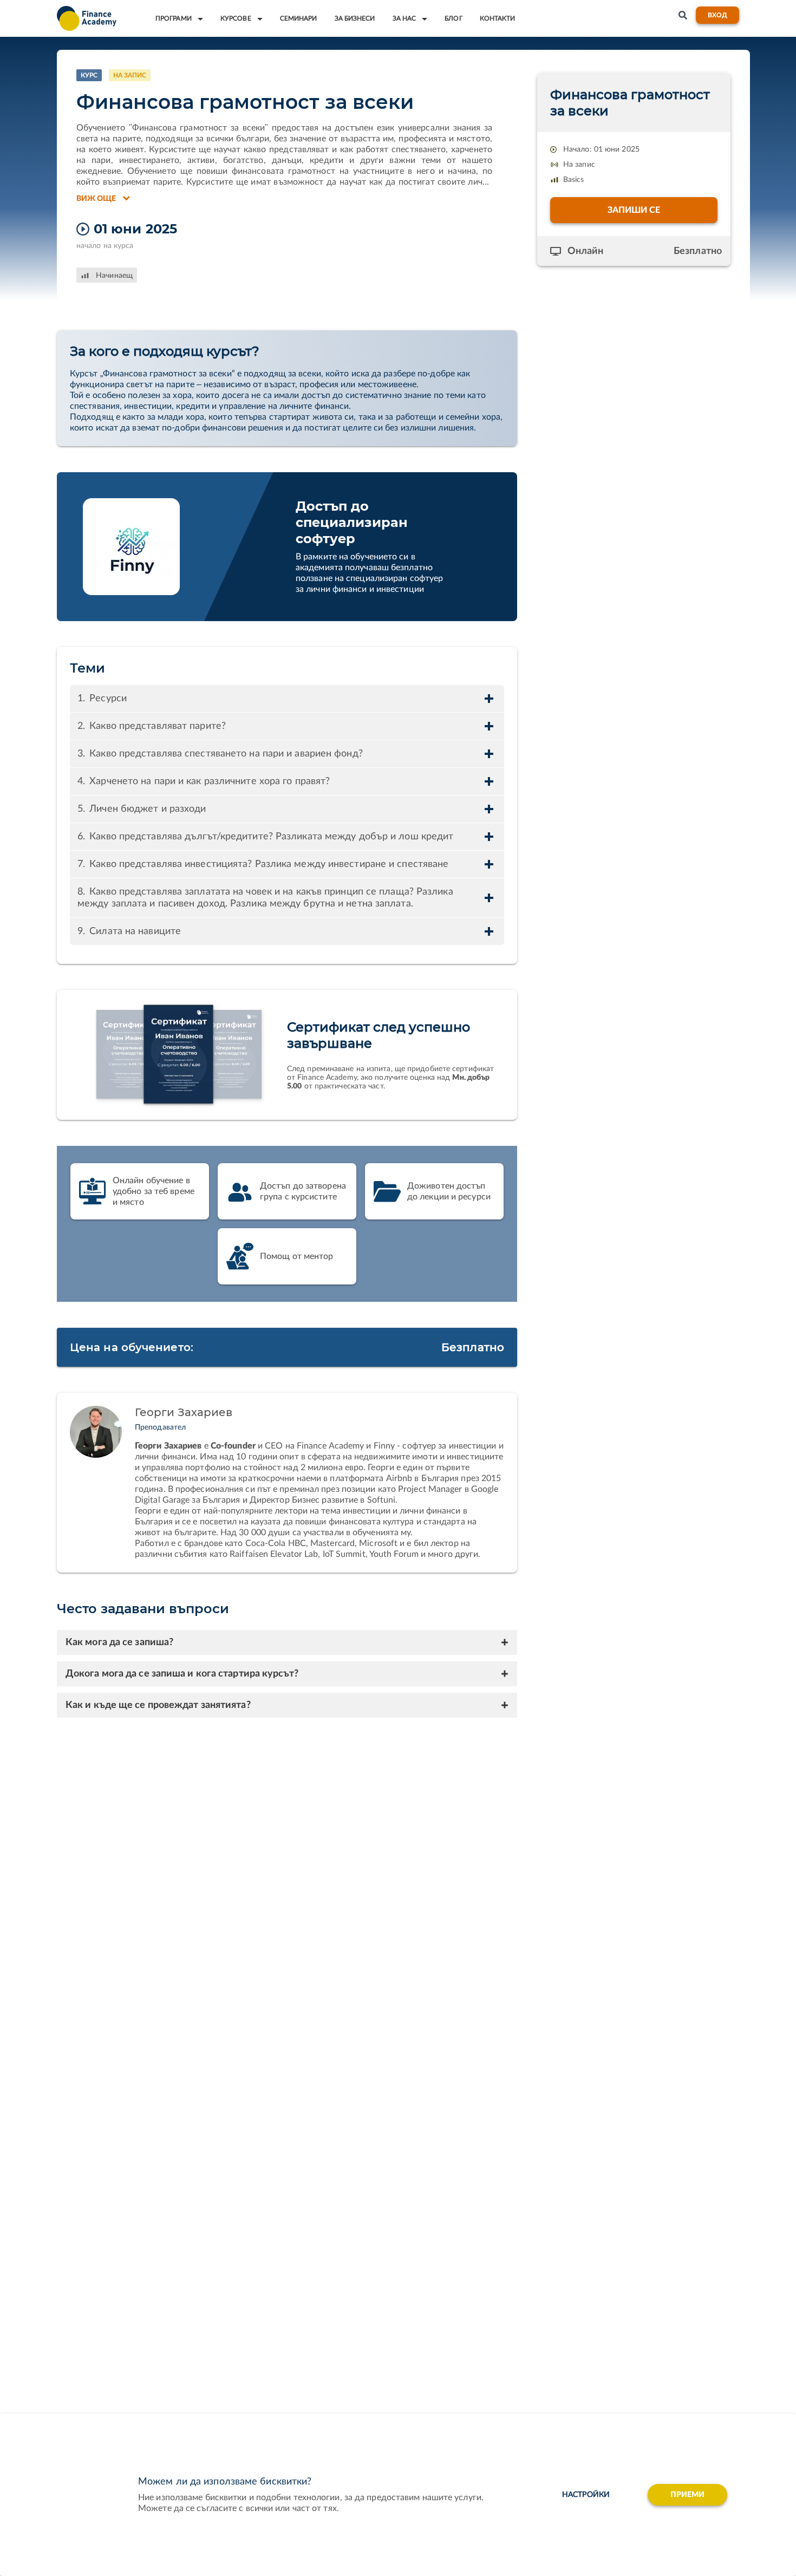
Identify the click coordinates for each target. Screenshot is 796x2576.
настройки (586, 2495)
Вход (717, 15)
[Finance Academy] (87, 18)
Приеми (688, 2495)
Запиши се (634, 210)
